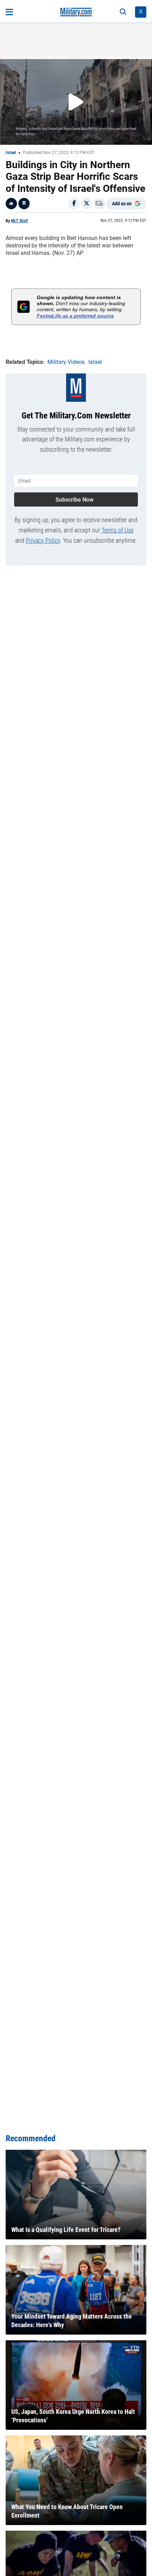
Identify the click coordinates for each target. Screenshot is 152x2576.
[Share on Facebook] (74, 204)
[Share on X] (87, 204)
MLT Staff (19, 221)
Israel (11, 153)
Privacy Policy (43, 540)
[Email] (99, 204)
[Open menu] (9, 12)
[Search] (123, 12)
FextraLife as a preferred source (75, 316)
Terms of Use (118, 530)
